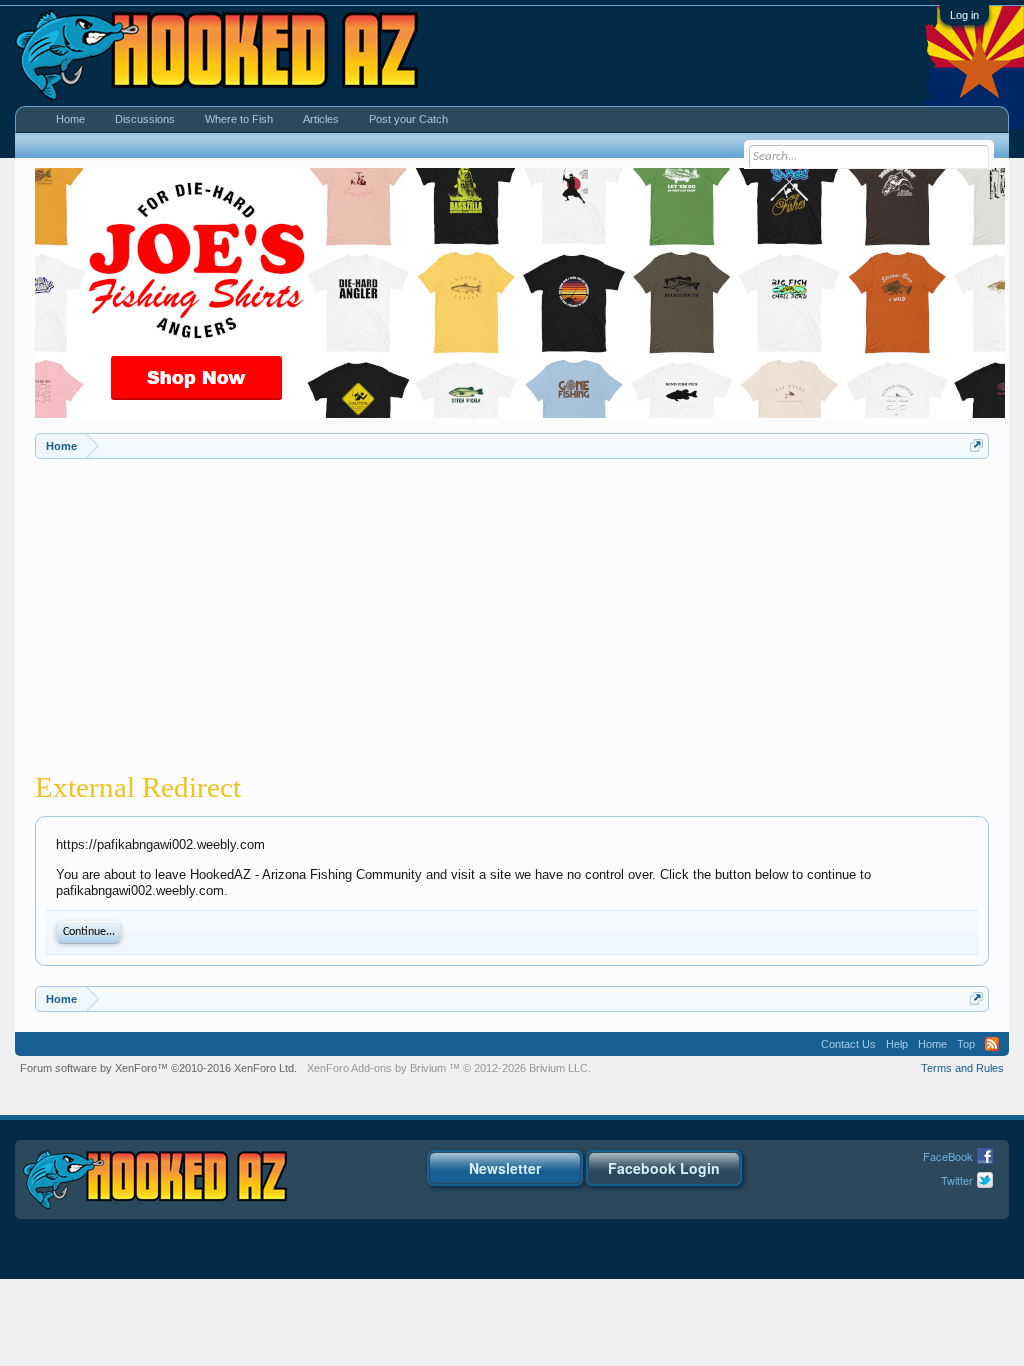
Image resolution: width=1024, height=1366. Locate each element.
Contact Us (848, 1044)
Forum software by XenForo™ (158, 1068)
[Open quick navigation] (976, 445)
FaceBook (948, 1156)
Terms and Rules (962, 1068)
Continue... (89, 932)
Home (70, 119)
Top (966, 1044)
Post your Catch (408, 119)
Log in (964, 15)
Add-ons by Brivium (449, 1068)
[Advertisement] (512, 609)
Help (897, 1044)
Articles (321, 119)
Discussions (145, 119)
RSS (992, 1044)
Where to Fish (239, 119)
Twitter (957, 1180)
